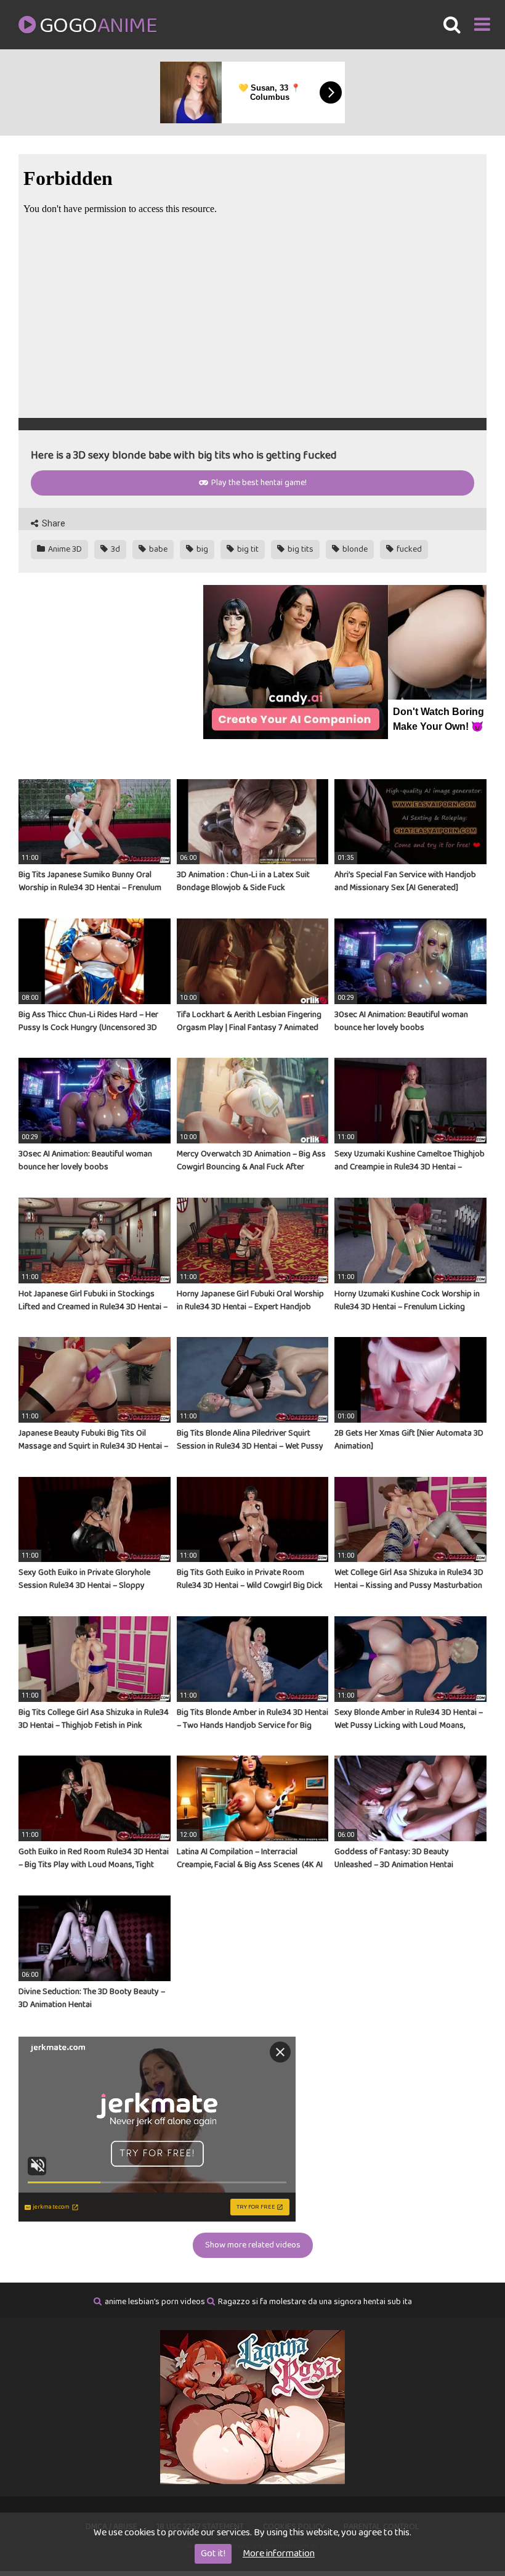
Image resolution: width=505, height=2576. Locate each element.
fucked (408, 549)
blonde (354, 549)
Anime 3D (64, 549)
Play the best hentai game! (258, 483)
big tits (300, 549)
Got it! (213, 2554)
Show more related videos (253, 2245)
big (201, 549)
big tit (247, 549)
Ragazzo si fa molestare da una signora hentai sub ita (315, 2302)
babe (157, 549)
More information (279, 2554)
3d (115, 549)
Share (53, 523)
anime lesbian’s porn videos (155, 2302)
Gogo (98, 26)
